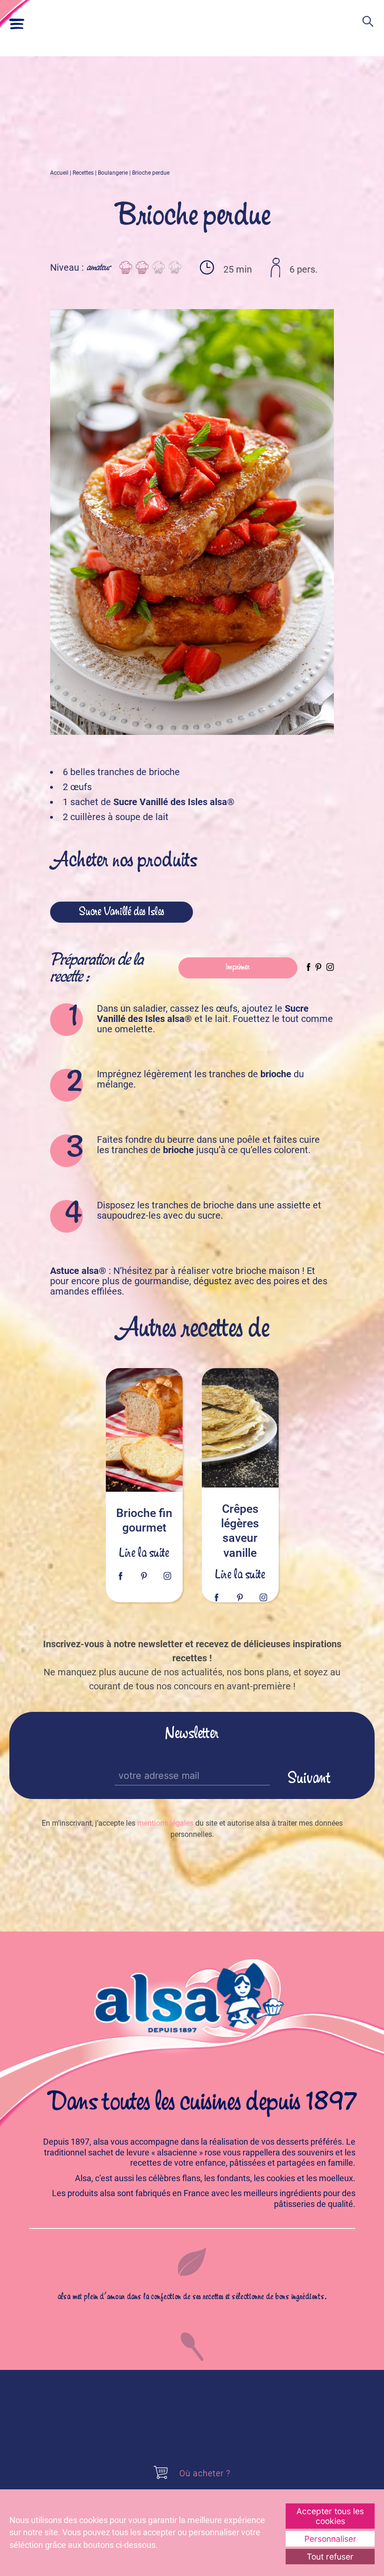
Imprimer (238, 967)
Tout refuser (330, 2557)
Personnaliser (330, 2539)
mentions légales (165, 1823)
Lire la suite (144, 1554)
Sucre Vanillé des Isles (122, 912)
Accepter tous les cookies (330, 2516)
